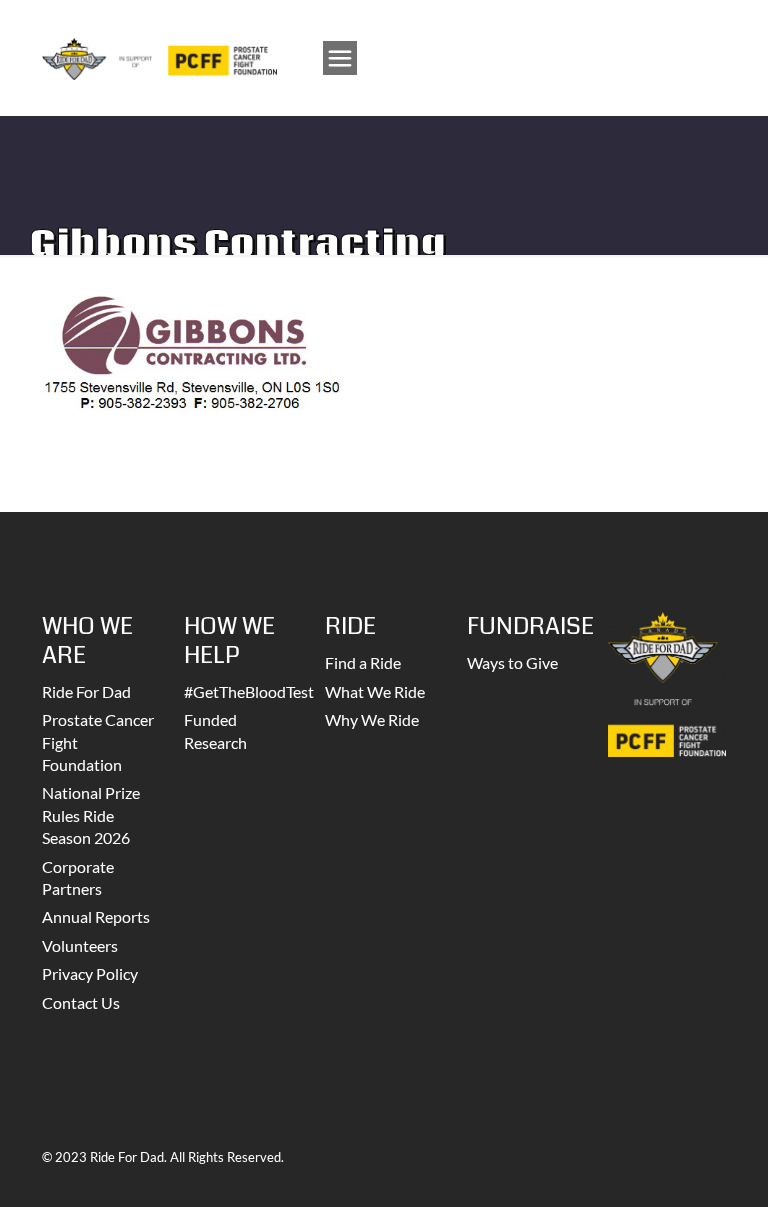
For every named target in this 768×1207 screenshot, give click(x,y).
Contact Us (81, 1002)
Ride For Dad (86, 691)
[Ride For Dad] (159, 57)
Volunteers (80, 945)
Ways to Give (512, 662)
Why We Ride (372, 719)
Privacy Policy (90, 973)
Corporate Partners (78, 877)
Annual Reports (96, 916)
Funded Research (215, 730)
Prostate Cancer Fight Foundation (98, 742)
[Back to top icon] (672, 1166)
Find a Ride (363, 662)
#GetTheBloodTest (243, 691)
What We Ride (375, 691)
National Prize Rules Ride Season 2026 (91, 815)
